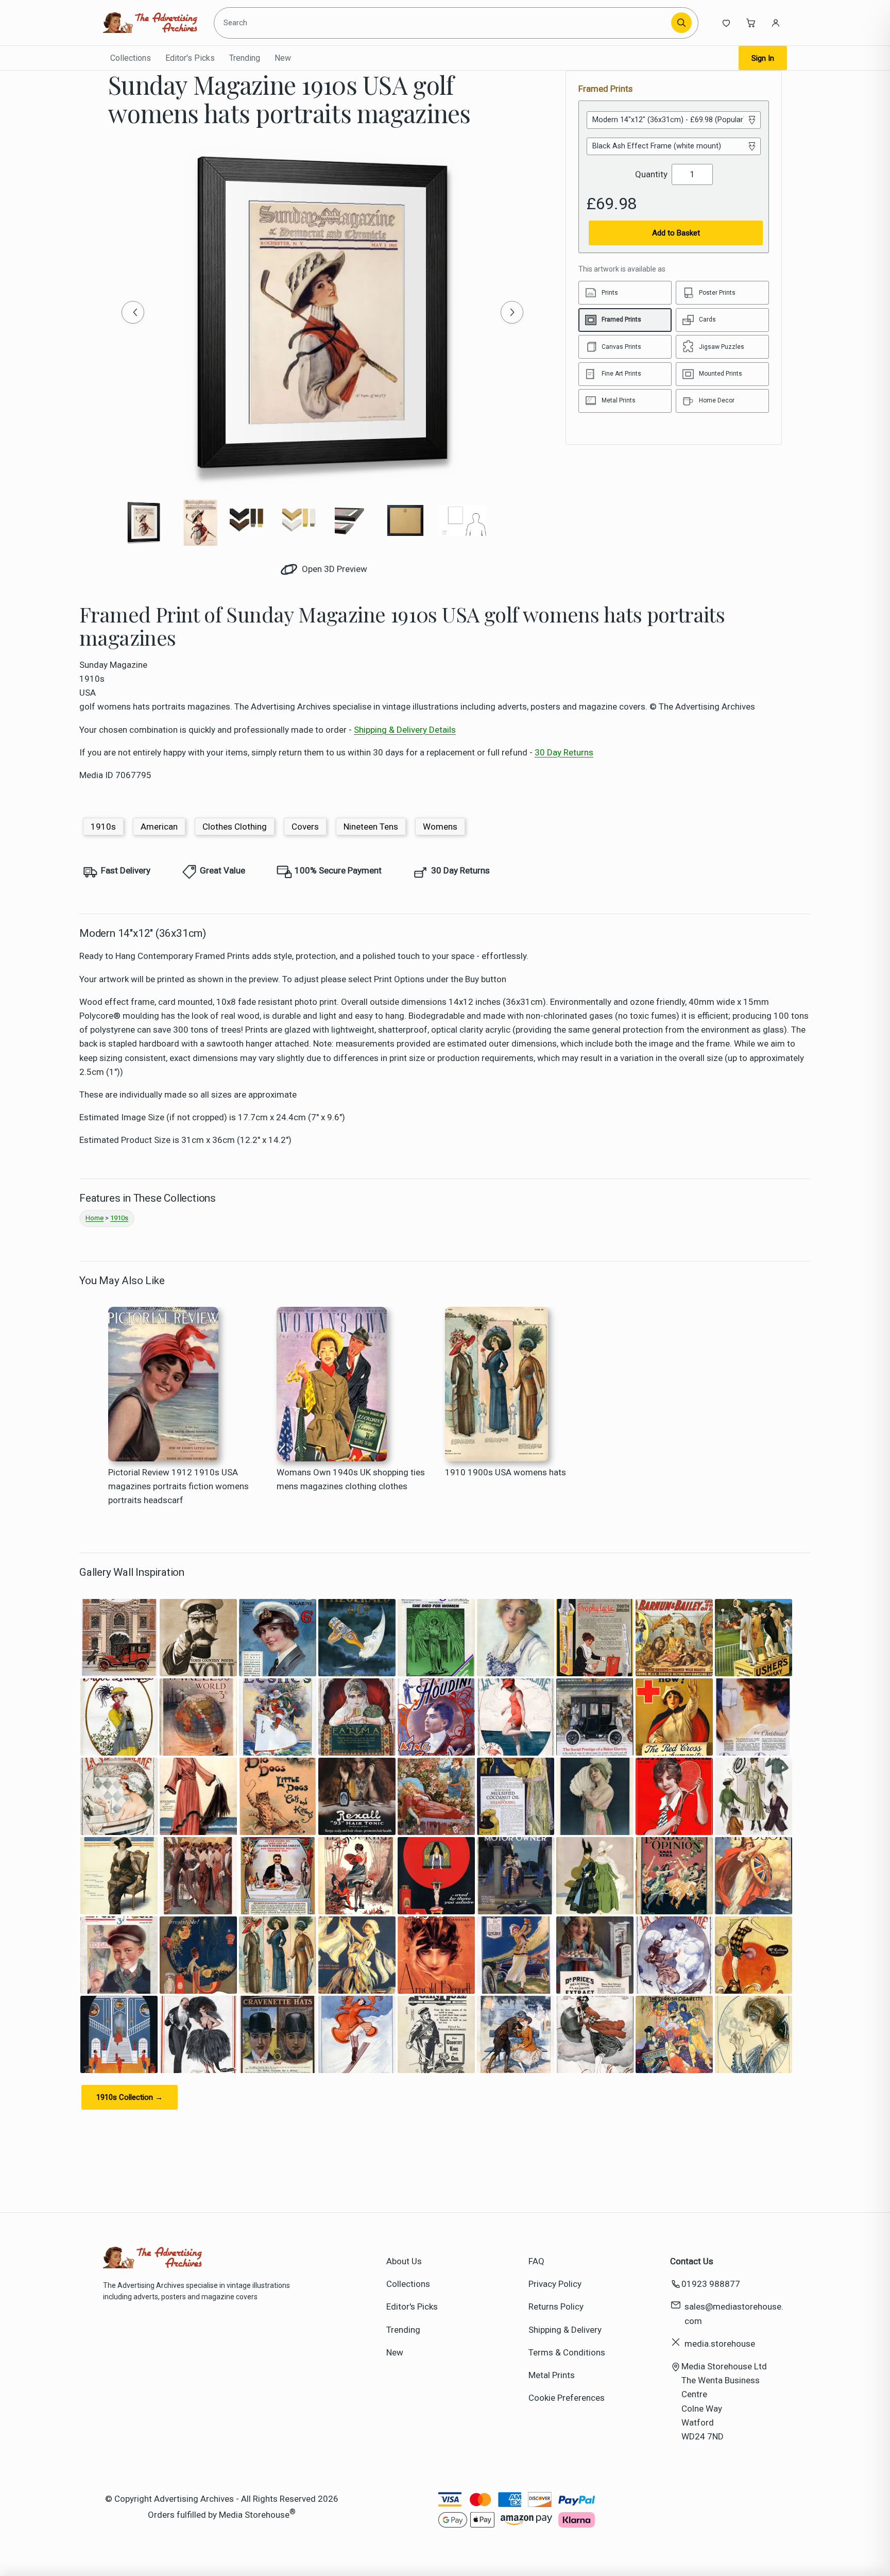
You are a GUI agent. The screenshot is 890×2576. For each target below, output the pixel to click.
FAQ (536, 2261)
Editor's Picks (190, 58)
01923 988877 (711, 2284)
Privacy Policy (555, 2284)
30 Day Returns (564, 752)
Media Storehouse (254, 2515)
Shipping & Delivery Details (405, 730)
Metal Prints (552, 2375)
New (283, 58)
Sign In (763, 58)
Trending (245, 58)
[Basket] (751, 23)
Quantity (651, 174)
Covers (305, 827)
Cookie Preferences (567, 2398)
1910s (103, 827)
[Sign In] (776, 23)
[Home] (150, 23)
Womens (440, 827)
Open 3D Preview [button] (333, 569)
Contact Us (692, 2261)
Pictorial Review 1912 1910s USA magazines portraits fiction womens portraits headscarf (178, 1486)
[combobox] (444, 23)
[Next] (512, 312)
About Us (404, 2261)
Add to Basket (676, 233)
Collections (131, 58)
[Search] (681, 23)
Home (95, 1218)
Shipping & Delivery (565, 2330)
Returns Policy (556, 2306)
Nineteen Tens (371, 827)
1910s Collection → (130, 2097)
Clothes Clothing (235, 827)
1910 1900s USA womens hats (506, 1472)
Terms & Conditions (567, 2352)
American (159, 827)
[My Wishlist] (726, 23)
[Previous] (133, 312)
